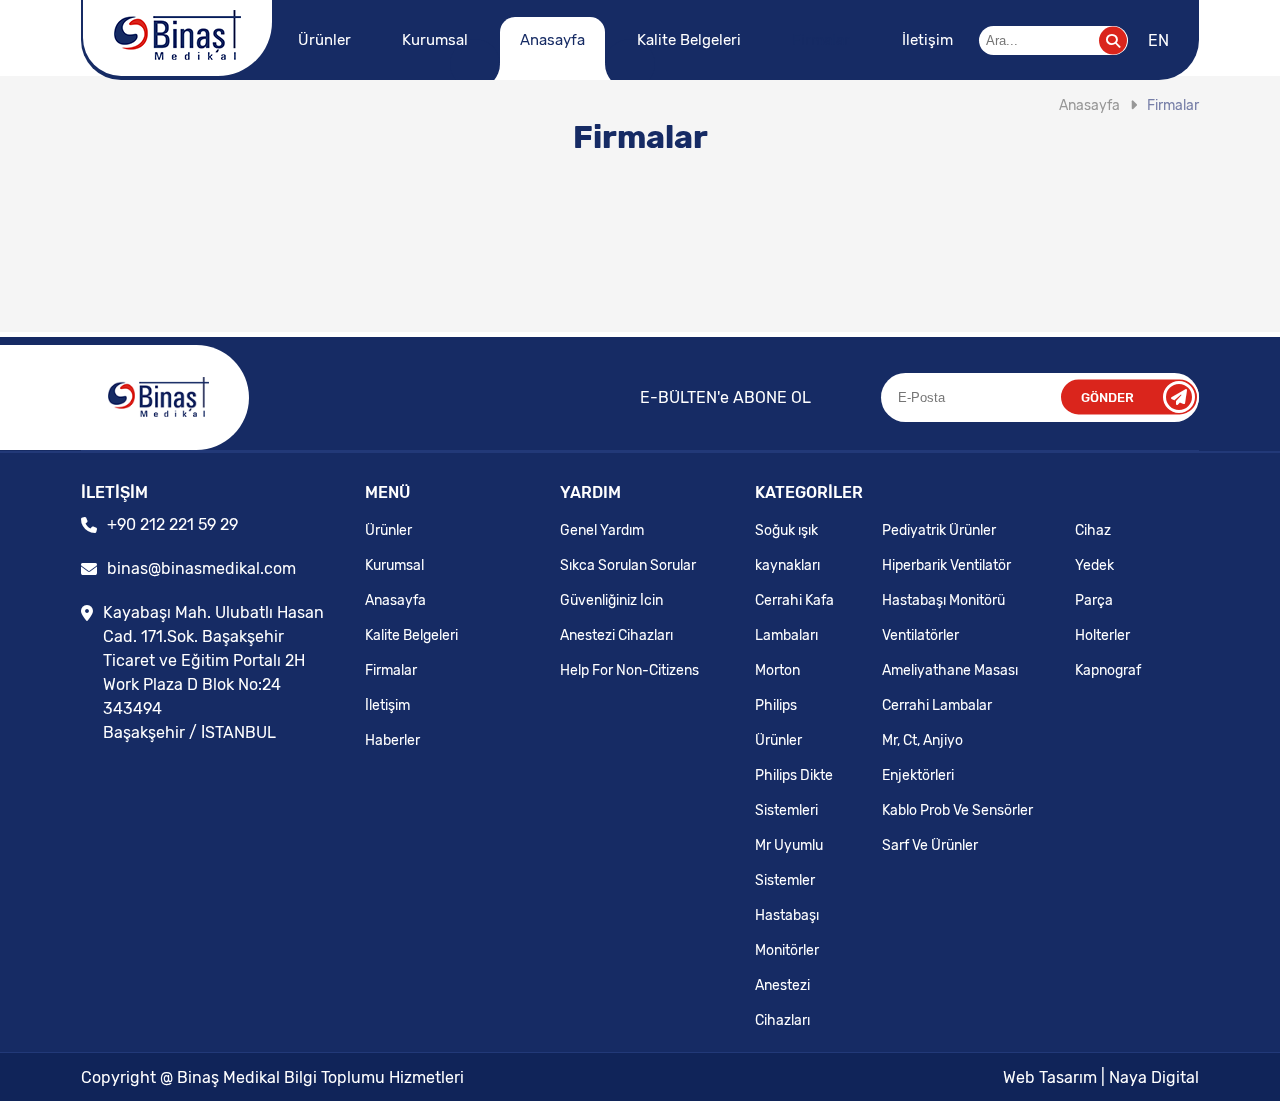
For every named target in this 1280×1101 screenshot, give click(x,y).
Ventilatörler (920, 635)
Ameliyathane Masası (950, 670)
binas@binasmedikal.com (201, 568)
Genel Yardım (602, 530)
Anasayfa (552, 40)
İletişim (927, 40)
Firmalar (821, 40)
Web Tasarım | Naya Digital (1101, 1077)
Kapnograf (1108, 670)
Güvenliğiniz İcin (611, 600)
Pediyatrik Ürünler (939, 530)
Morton (777, 670)
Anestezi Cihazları (616, 635)
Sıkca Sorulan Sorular (628, 565)
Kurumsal (435, 40)
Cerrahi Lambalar (937, 705)
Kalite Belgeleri (689, 40)
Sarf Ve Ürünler (930, 845)
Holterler (1102, 635)
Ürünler (324, 40)
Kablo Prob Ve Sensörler (957, 810)
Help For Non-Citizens (629, 670)
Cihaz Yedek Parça (1094, 565)
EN (1158, 40)
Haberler (392, 740)
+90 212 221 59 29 (172, 524)
